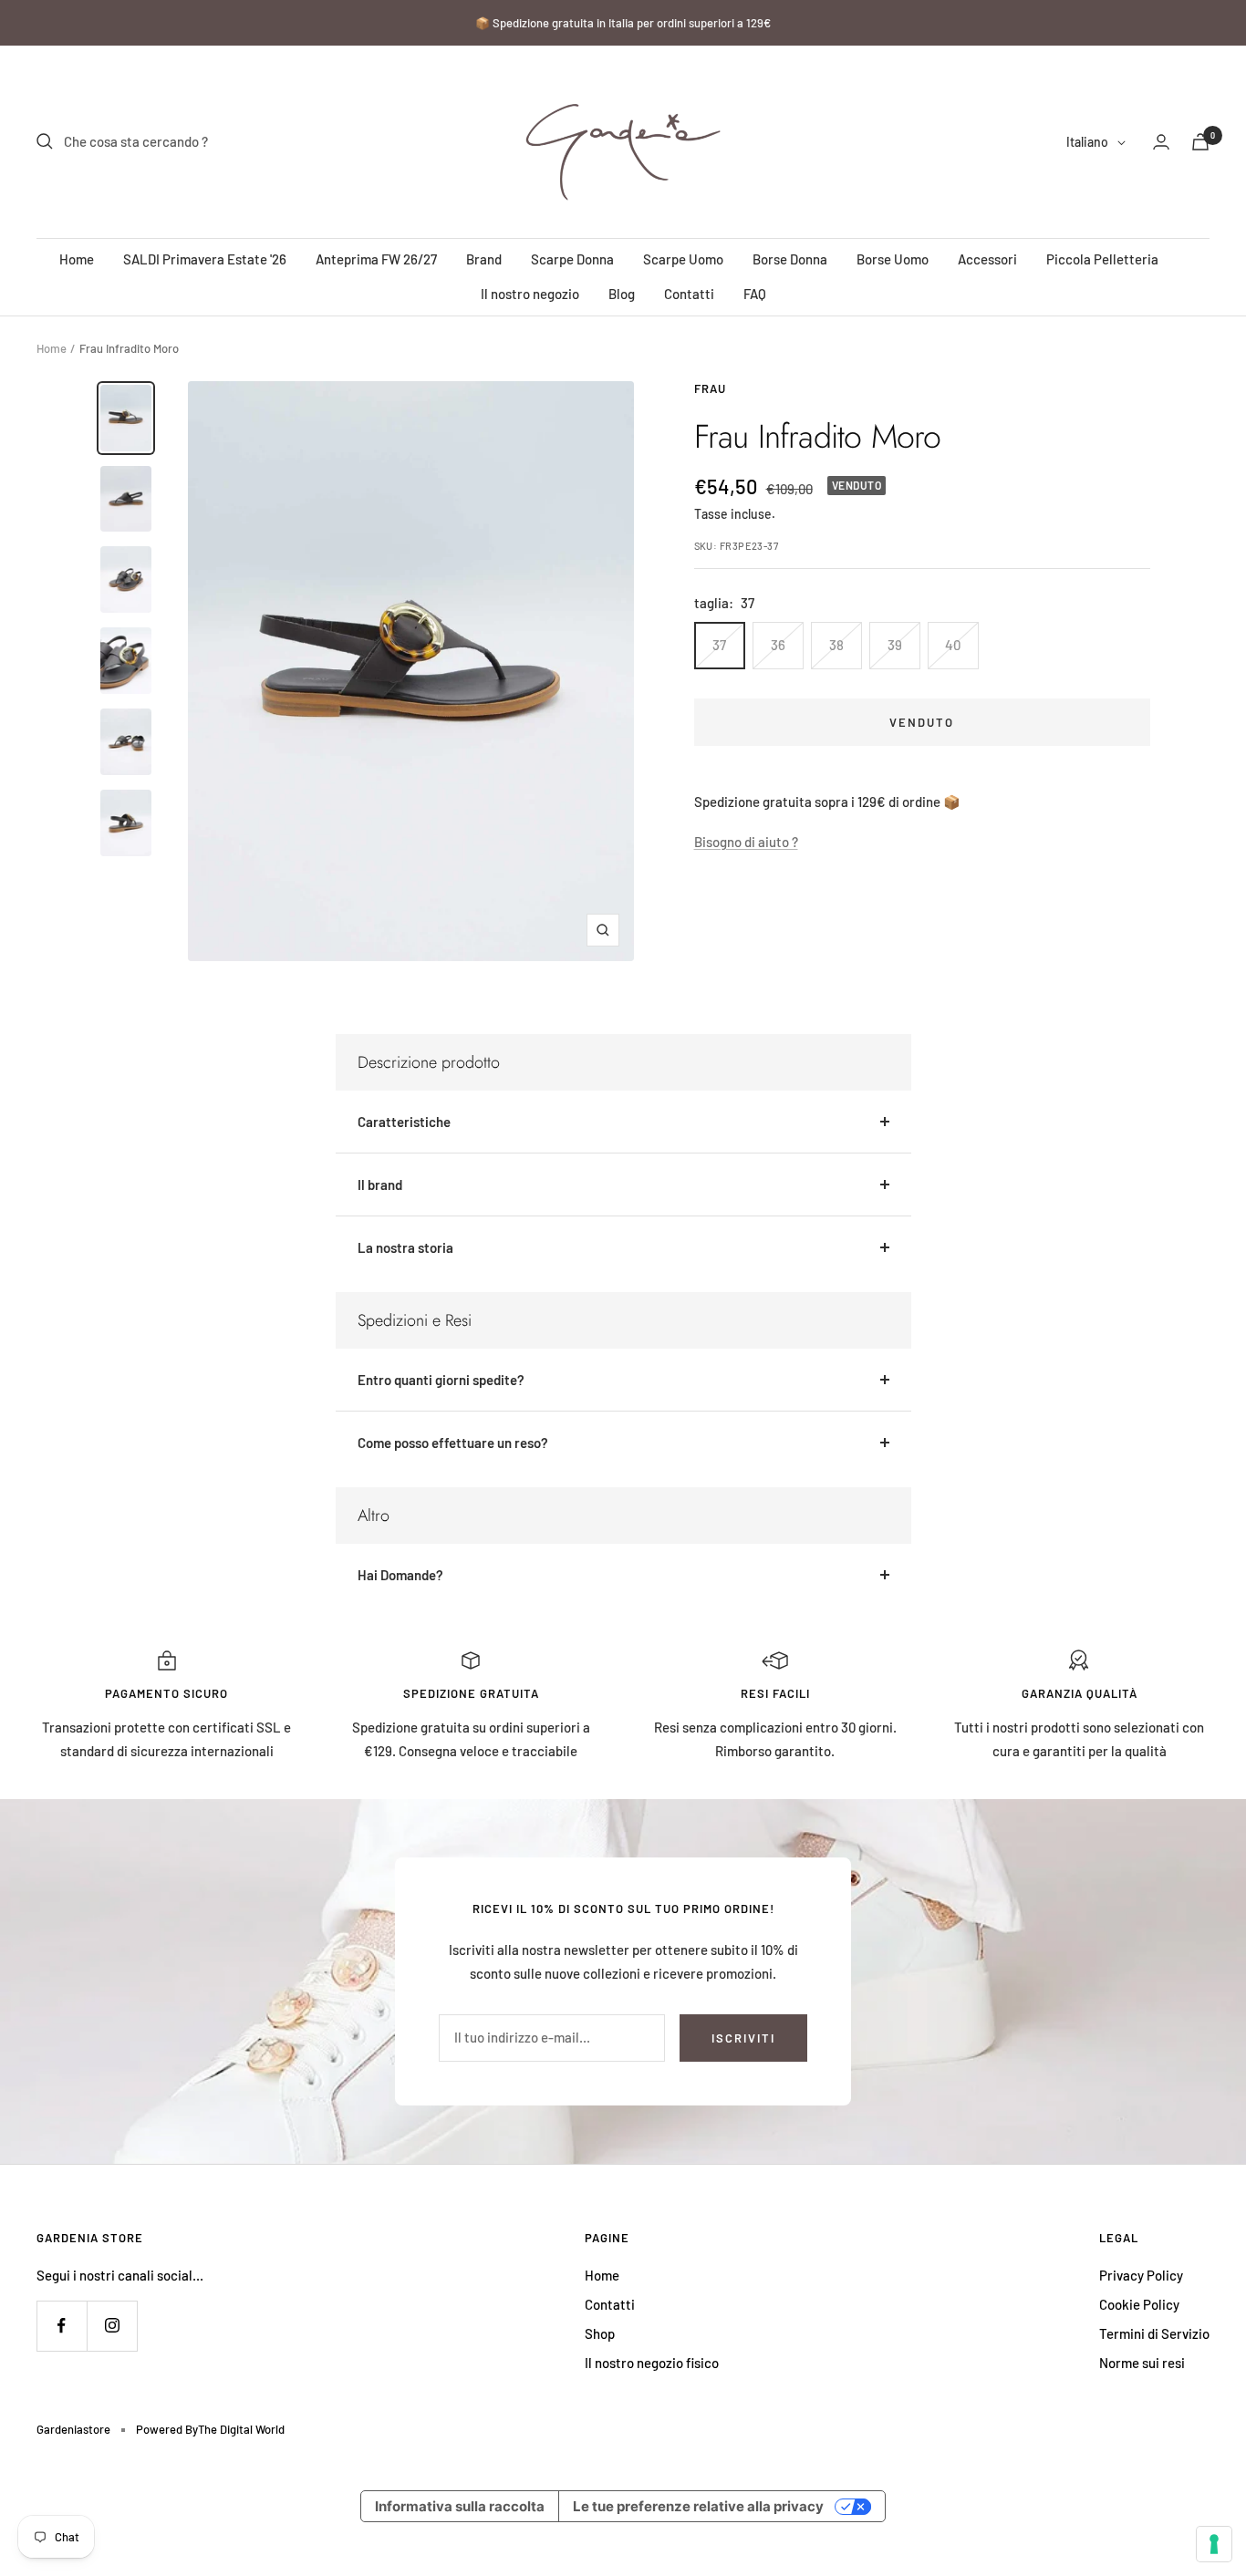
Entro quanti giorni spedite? (441, 1380)
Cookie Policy (1139, 2304)
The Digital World (241, 2429)
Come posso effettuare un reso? (453, 1443)
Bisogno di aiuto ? (746, 842)
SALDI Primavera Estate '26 (205, 259)
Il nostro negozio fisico (652, 2363)
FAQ (755, 294)
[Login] (1161, 142)
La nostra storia (405, 1247)
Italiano (1087, 142)
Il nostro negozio (530, 294)
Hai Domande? (400, 1575)
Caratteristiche (404, 1122)
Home (77, 259)
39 (895, 645)
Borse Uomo (893, 259)
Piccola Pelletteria (1102, 259)
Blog (622, 294)
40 (953, 645)
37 (719, 645)
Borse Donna (790, 259)
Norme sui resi (1142, 2363)
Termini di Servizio (1154, 2333)
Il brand (380, 1185)
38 (836, 645)
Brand (484, 259)
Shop (600, 2333)
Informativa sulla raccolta (460, 2506)
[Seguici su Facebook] (62, 2326)
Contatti (689, 294)
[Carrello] (1200, 142)
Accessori (987, 259)
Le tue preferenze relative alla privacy (698, 2506)
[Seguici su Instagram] (112, 2326)
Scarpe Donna (572, 259)
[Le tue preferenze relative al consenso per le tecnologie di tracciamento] (1214, 2544)
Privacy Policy (1141, 2275)
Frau (710, 388)
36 (778, 645)
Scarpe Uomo (683, 259)
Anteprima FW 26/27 (376, 259)
